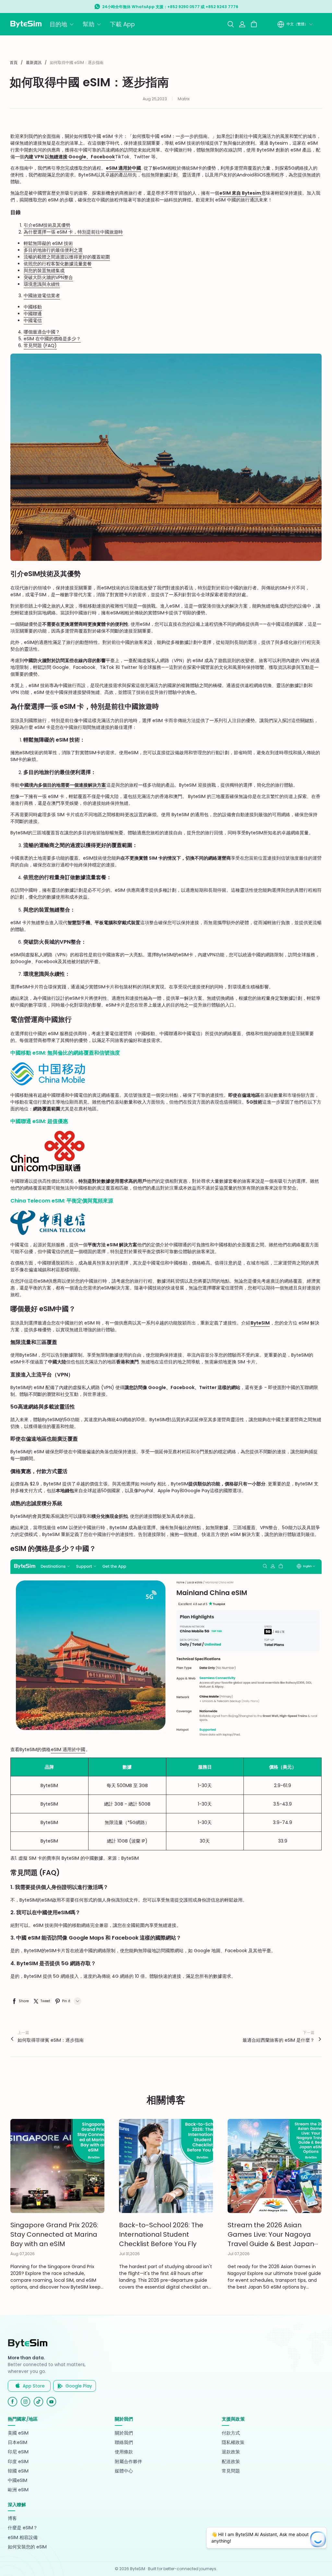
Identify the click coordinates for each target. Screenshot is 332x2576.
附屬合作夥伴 (128, 2462)
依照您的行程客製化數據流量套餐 (58, 264)
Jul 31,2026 (129, 2254)
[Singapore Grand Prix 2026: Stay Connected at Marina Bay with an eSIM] (57, 2166)
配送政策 (231, 2462)
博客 (12, 2518)
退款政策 (231, 2452)
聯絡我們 (124, 2443)
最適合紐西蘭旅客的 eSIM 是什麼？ (279, 2040)
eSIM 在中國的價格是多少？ (52, 339)
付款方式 (231, 2433)
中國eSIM (18, 2480)
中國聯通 (33, 314)
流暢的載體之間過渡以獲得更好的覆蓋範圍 (67, 257)
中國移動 (33, 307)
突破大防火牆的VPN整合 (48, 277)
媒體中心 (124, 2471)
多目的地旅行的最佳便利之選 (53, 250)
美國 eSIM (18, 2433)
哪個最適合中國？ (42, 332)
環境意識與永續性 (42, 284)
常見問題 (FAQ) (40, 345)
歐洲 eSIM (18, 2490)
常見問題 (231, 2471)
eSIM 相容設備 (23, 2538)
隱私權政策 (233, 2443)
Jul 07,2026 (239, 2254)
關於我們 (124, 2433)
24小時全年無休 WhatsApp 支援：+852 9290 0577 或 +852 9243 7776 (170, 7)
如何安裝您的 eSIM (27, 2547)
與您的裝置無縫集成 (44, 271)
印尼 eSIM (18, 2452)
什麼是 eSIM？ (23, 2528)
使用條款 (124, 2452)
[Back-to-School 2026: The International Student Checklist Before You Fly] (166, 2166)
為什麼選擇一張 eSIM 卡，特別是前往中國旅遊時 (73, 232)
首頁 (14, 62)
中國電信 (33, 320)
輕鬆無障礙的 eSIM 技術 (48, 243)
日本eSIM (18, 2443)
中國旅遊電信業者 (42, 296)
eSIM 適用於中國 (68, 1749)
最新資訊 (34, 62)
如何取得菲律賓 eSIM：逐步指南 (51, 2040)
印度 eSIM (18, 2462)
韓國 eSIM (18, 2471)
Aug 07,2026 (23, 2254)
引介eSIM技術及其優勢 (47, 225)
